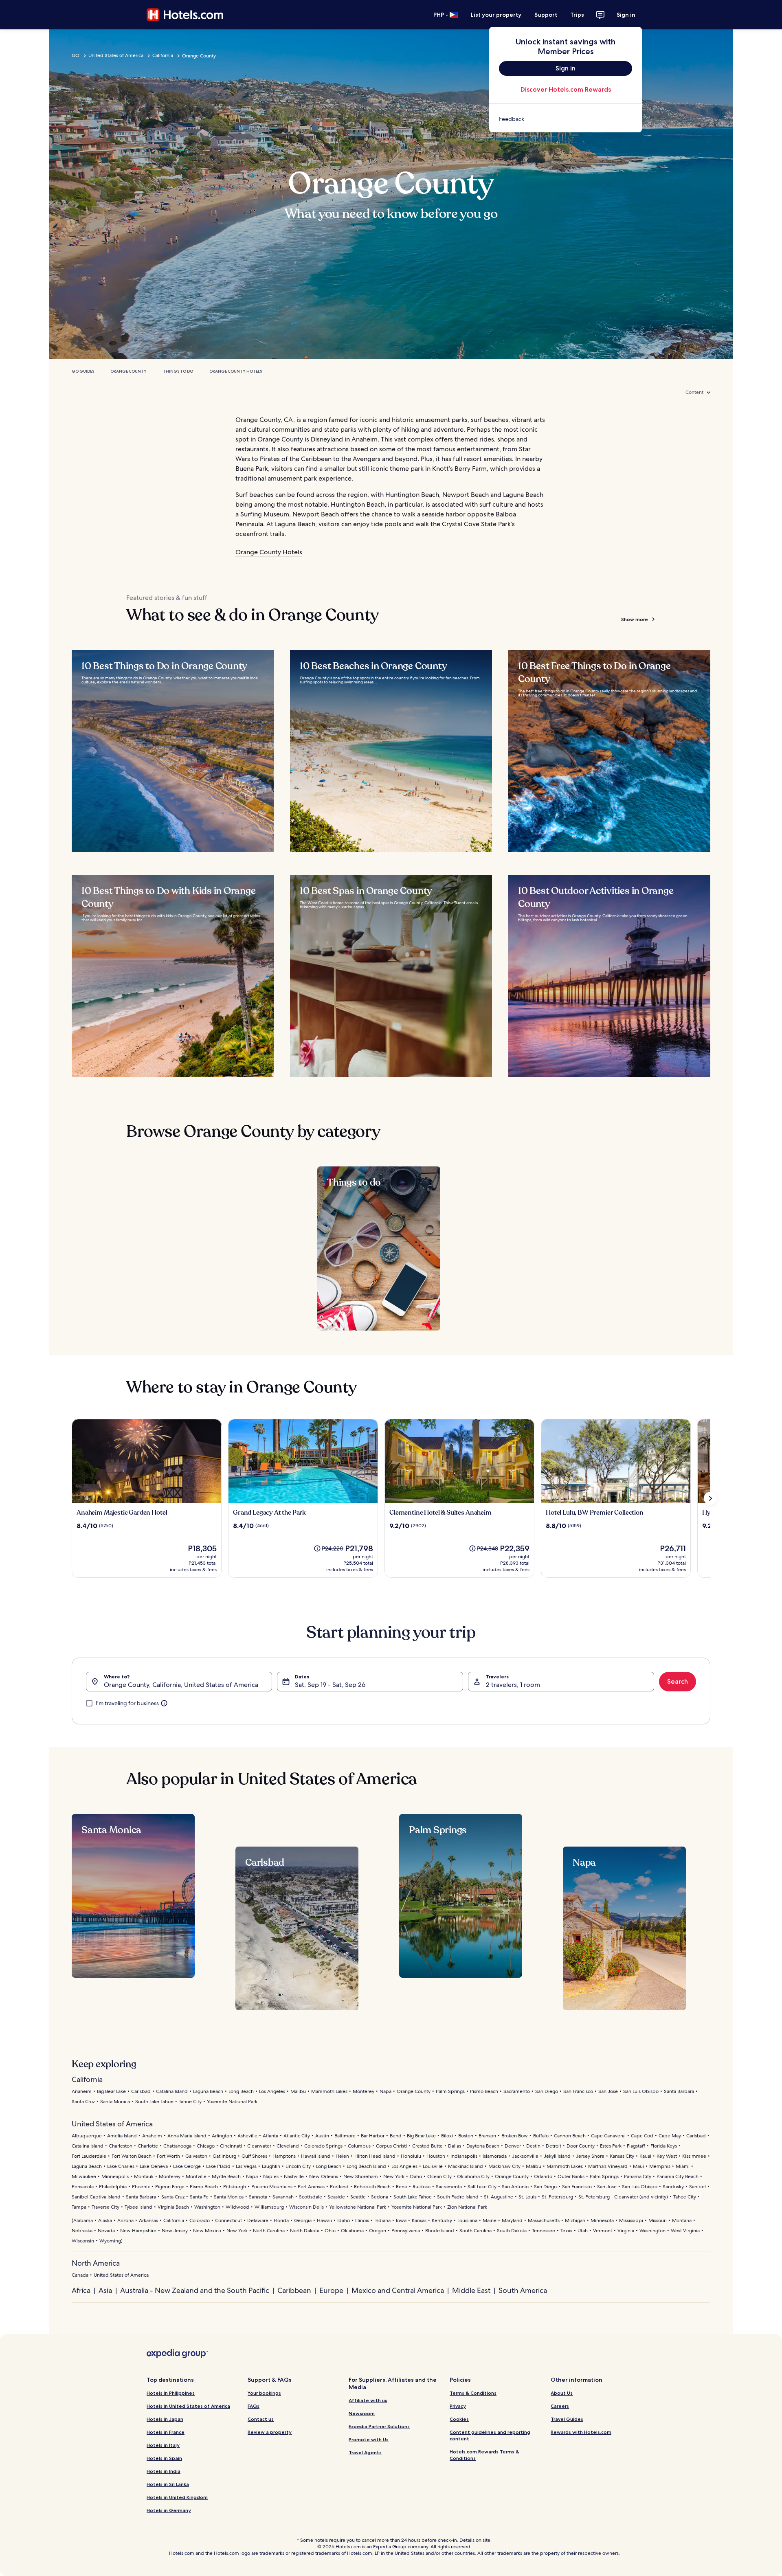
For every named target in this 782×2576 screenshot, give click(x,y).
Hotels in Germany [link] (169, 2510)
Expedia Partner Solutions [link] (379, 2426)
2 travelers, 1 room (513, 1685)
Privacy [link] (458, 2406)
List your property (496, 15)
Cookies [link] (459, 2419)
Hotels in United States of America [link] (188, 2406)
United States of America (116, 55)
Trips (577, 15)
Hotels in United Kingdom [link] (177, 2497)
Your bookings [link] (264, 2393)
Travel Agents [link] (365, 2452)
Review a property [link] (270, 2432)
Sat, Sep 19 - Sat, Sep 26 (330, 1685)
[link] (566, 119)
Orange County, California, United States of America (181, 1685)
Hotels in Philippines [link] (171, 2393)
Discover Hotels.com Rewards (566, 89)
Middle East (471, 2290)
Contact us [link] (261, 2419)
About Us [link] (562, 2393)
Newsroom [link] (362, 2413)
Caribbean (294, 2290)
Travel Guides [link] (567, 2419)
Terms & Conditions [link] (473, 2393)
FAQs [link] (254, 2406)
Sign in (626, 15)
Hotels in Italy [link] (163, 2445)
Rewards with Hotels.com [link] (581, 2432)
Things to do (178, 371)
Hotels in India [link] (164, 2471)
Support (546, 15)
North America (96, 2263)
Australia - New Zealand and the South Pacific (195, 2290)
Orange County (129, 371)
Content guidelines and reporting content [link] (490, 2435)
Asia (105, 2290)
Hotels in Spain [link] (164, 2458)
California (163, 55)
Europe (331, 2290)
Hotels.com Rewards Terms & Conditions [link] (484, 2455)
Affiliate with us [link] (368, 2400)
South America (523, 2290)
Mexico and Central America (398, 2290)
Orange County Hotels (236, 371)
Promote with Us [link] (369, 2439)
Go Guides (83, 371)
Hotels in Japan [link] (165, 2419)
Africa (81, 2290)
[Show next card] (710, 1498)
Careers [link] (560, 2406)
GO (76, 55)
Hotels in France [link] (166, 2432)
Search (678, 1681)
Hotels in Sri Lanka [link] (168, 2484)
